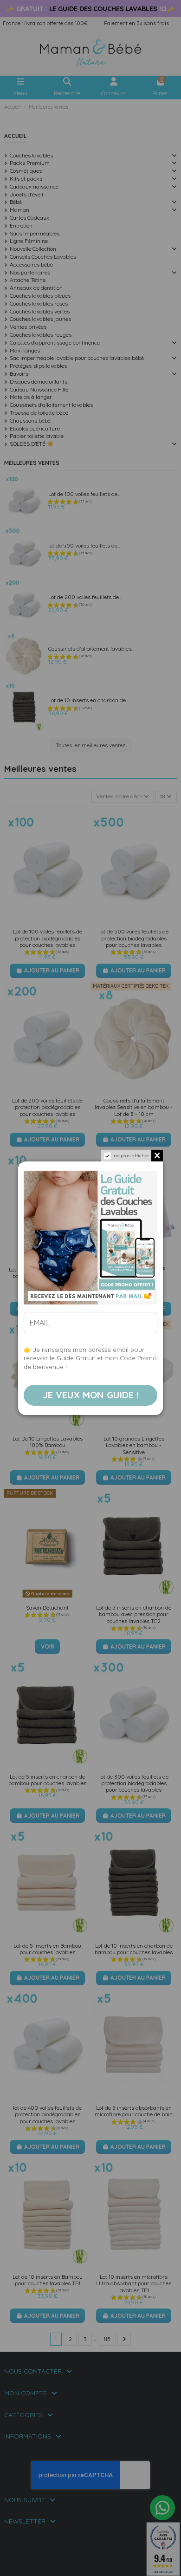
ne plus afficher (131, 1155)
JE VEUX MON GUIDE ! (91, 1395)
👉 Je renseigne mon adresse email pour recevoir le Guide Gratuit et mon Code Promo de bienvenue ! (90, 1358)
